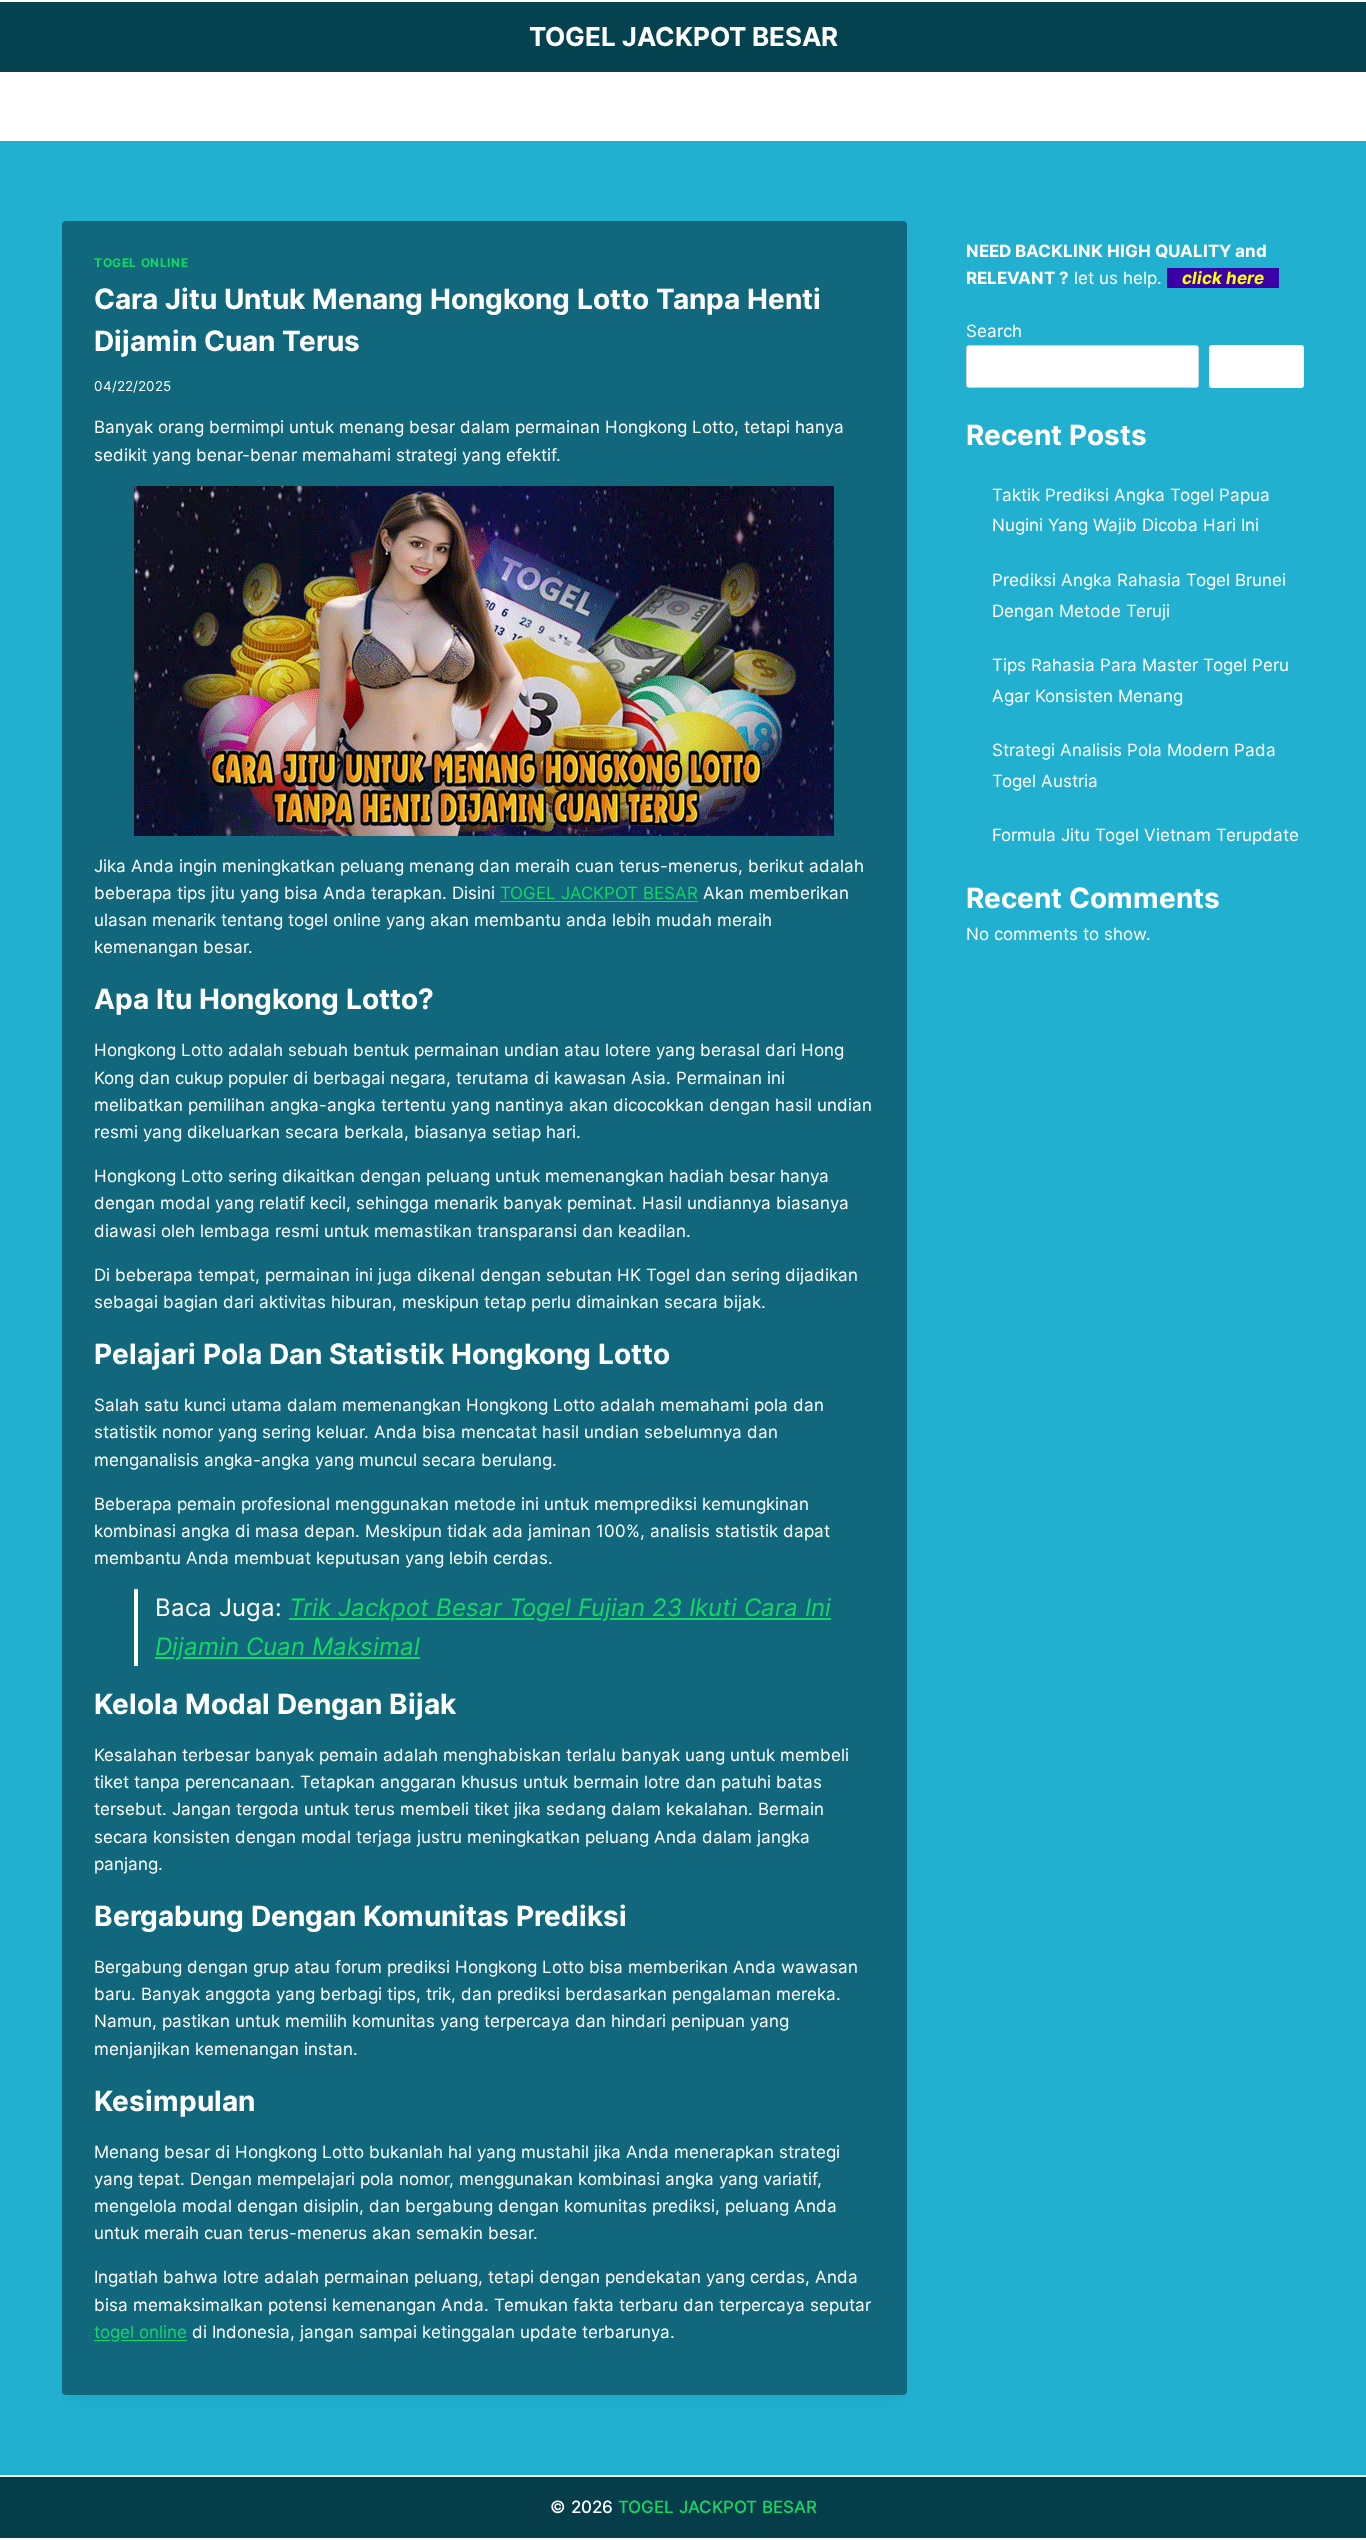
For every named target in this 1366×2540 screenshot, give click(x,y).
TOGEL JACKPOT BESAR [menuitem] (599, 893)
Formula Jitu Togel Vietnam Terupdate (1145, 835)
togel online (140, 2332)
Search (994, 331)
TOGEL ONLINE (141, 262)
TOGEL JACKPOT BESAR (717, 2507)
